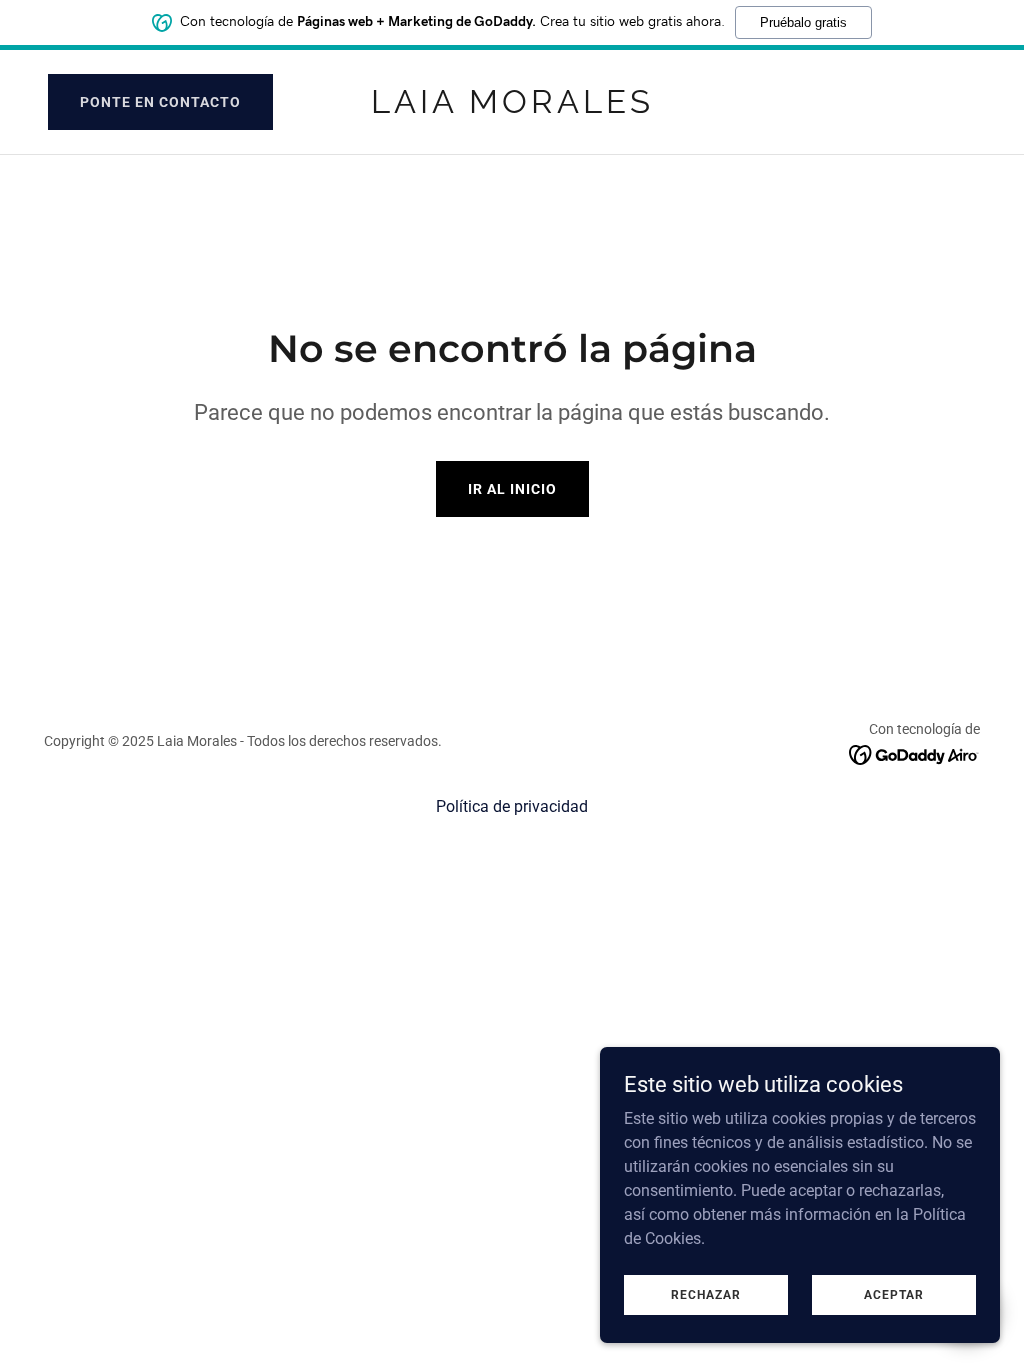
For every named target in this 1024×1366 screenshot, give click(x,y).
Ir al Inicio (512, 489)
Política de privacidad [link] (512, 806)
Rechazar (706, 1294)
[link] (512, 107)
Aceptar (894, 1294)
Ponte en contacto (160, 102)
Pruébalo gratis (803, 22)
